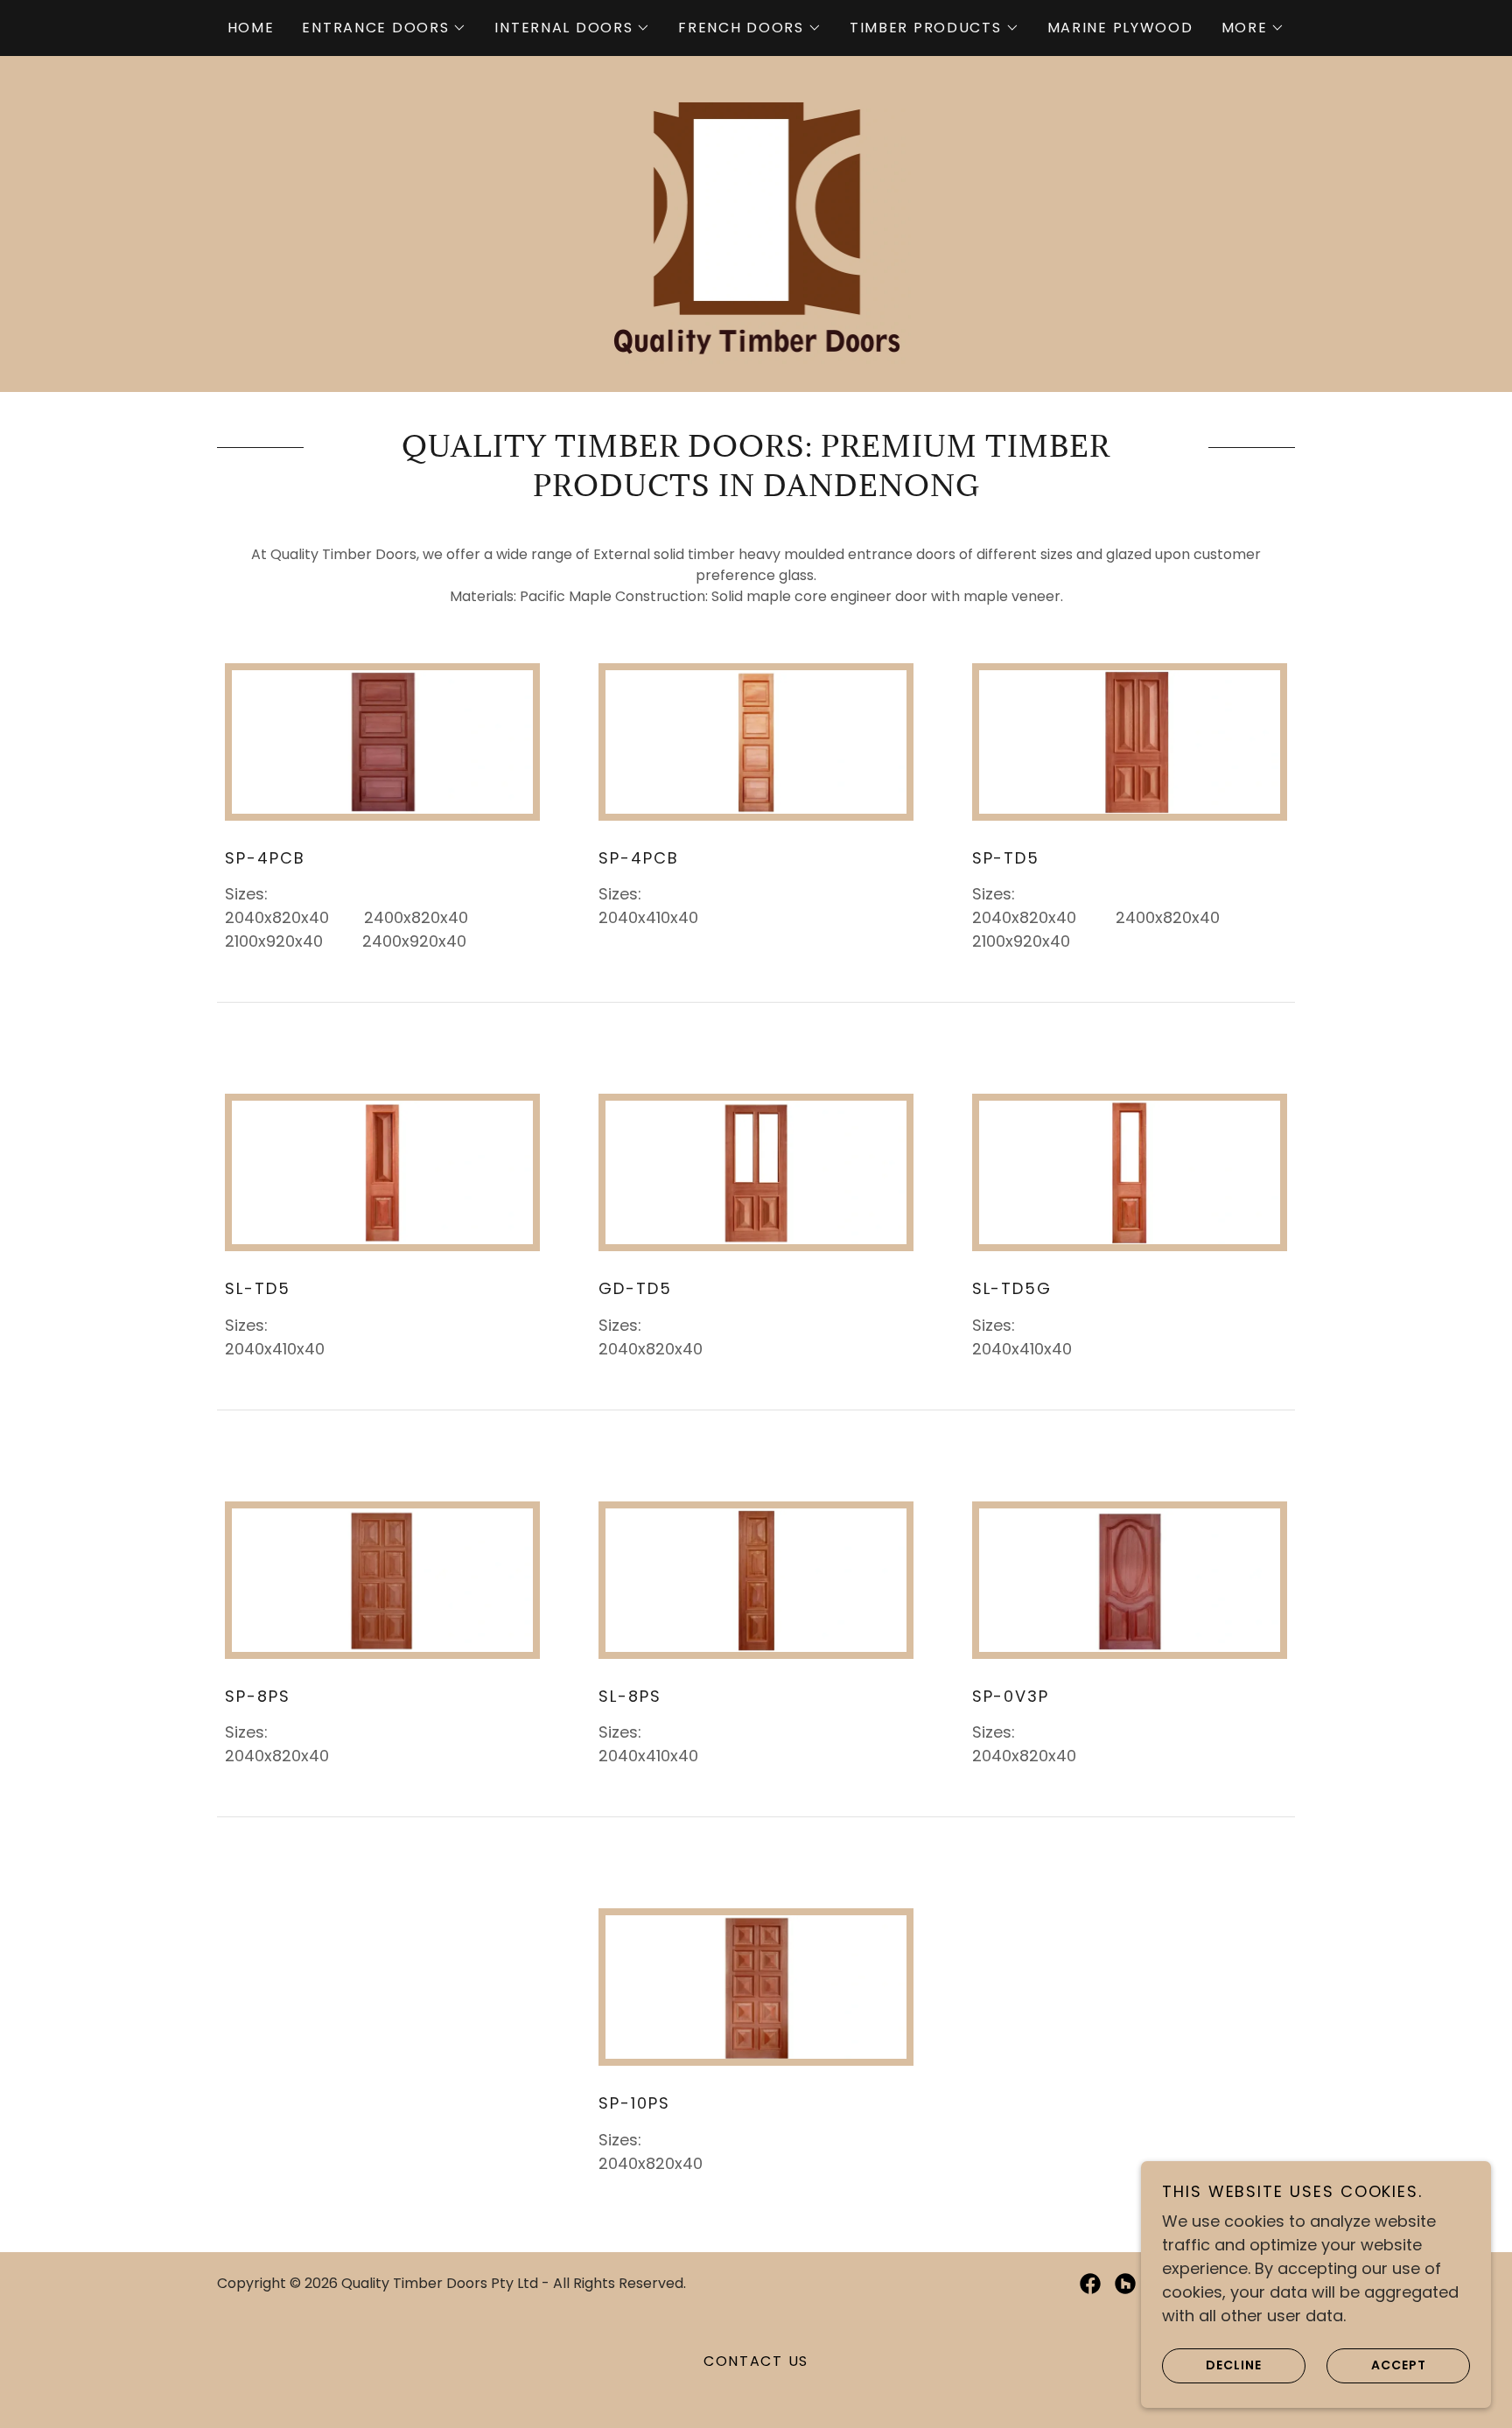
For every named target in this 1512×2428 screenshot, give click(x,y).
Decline (1234, 2365)
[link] (756, 223)
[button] (384, 28)
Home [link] (251, 28)
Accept (1399, 2365)
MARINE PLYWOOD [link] (1120, 28)
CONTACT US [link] (756, 2361)
